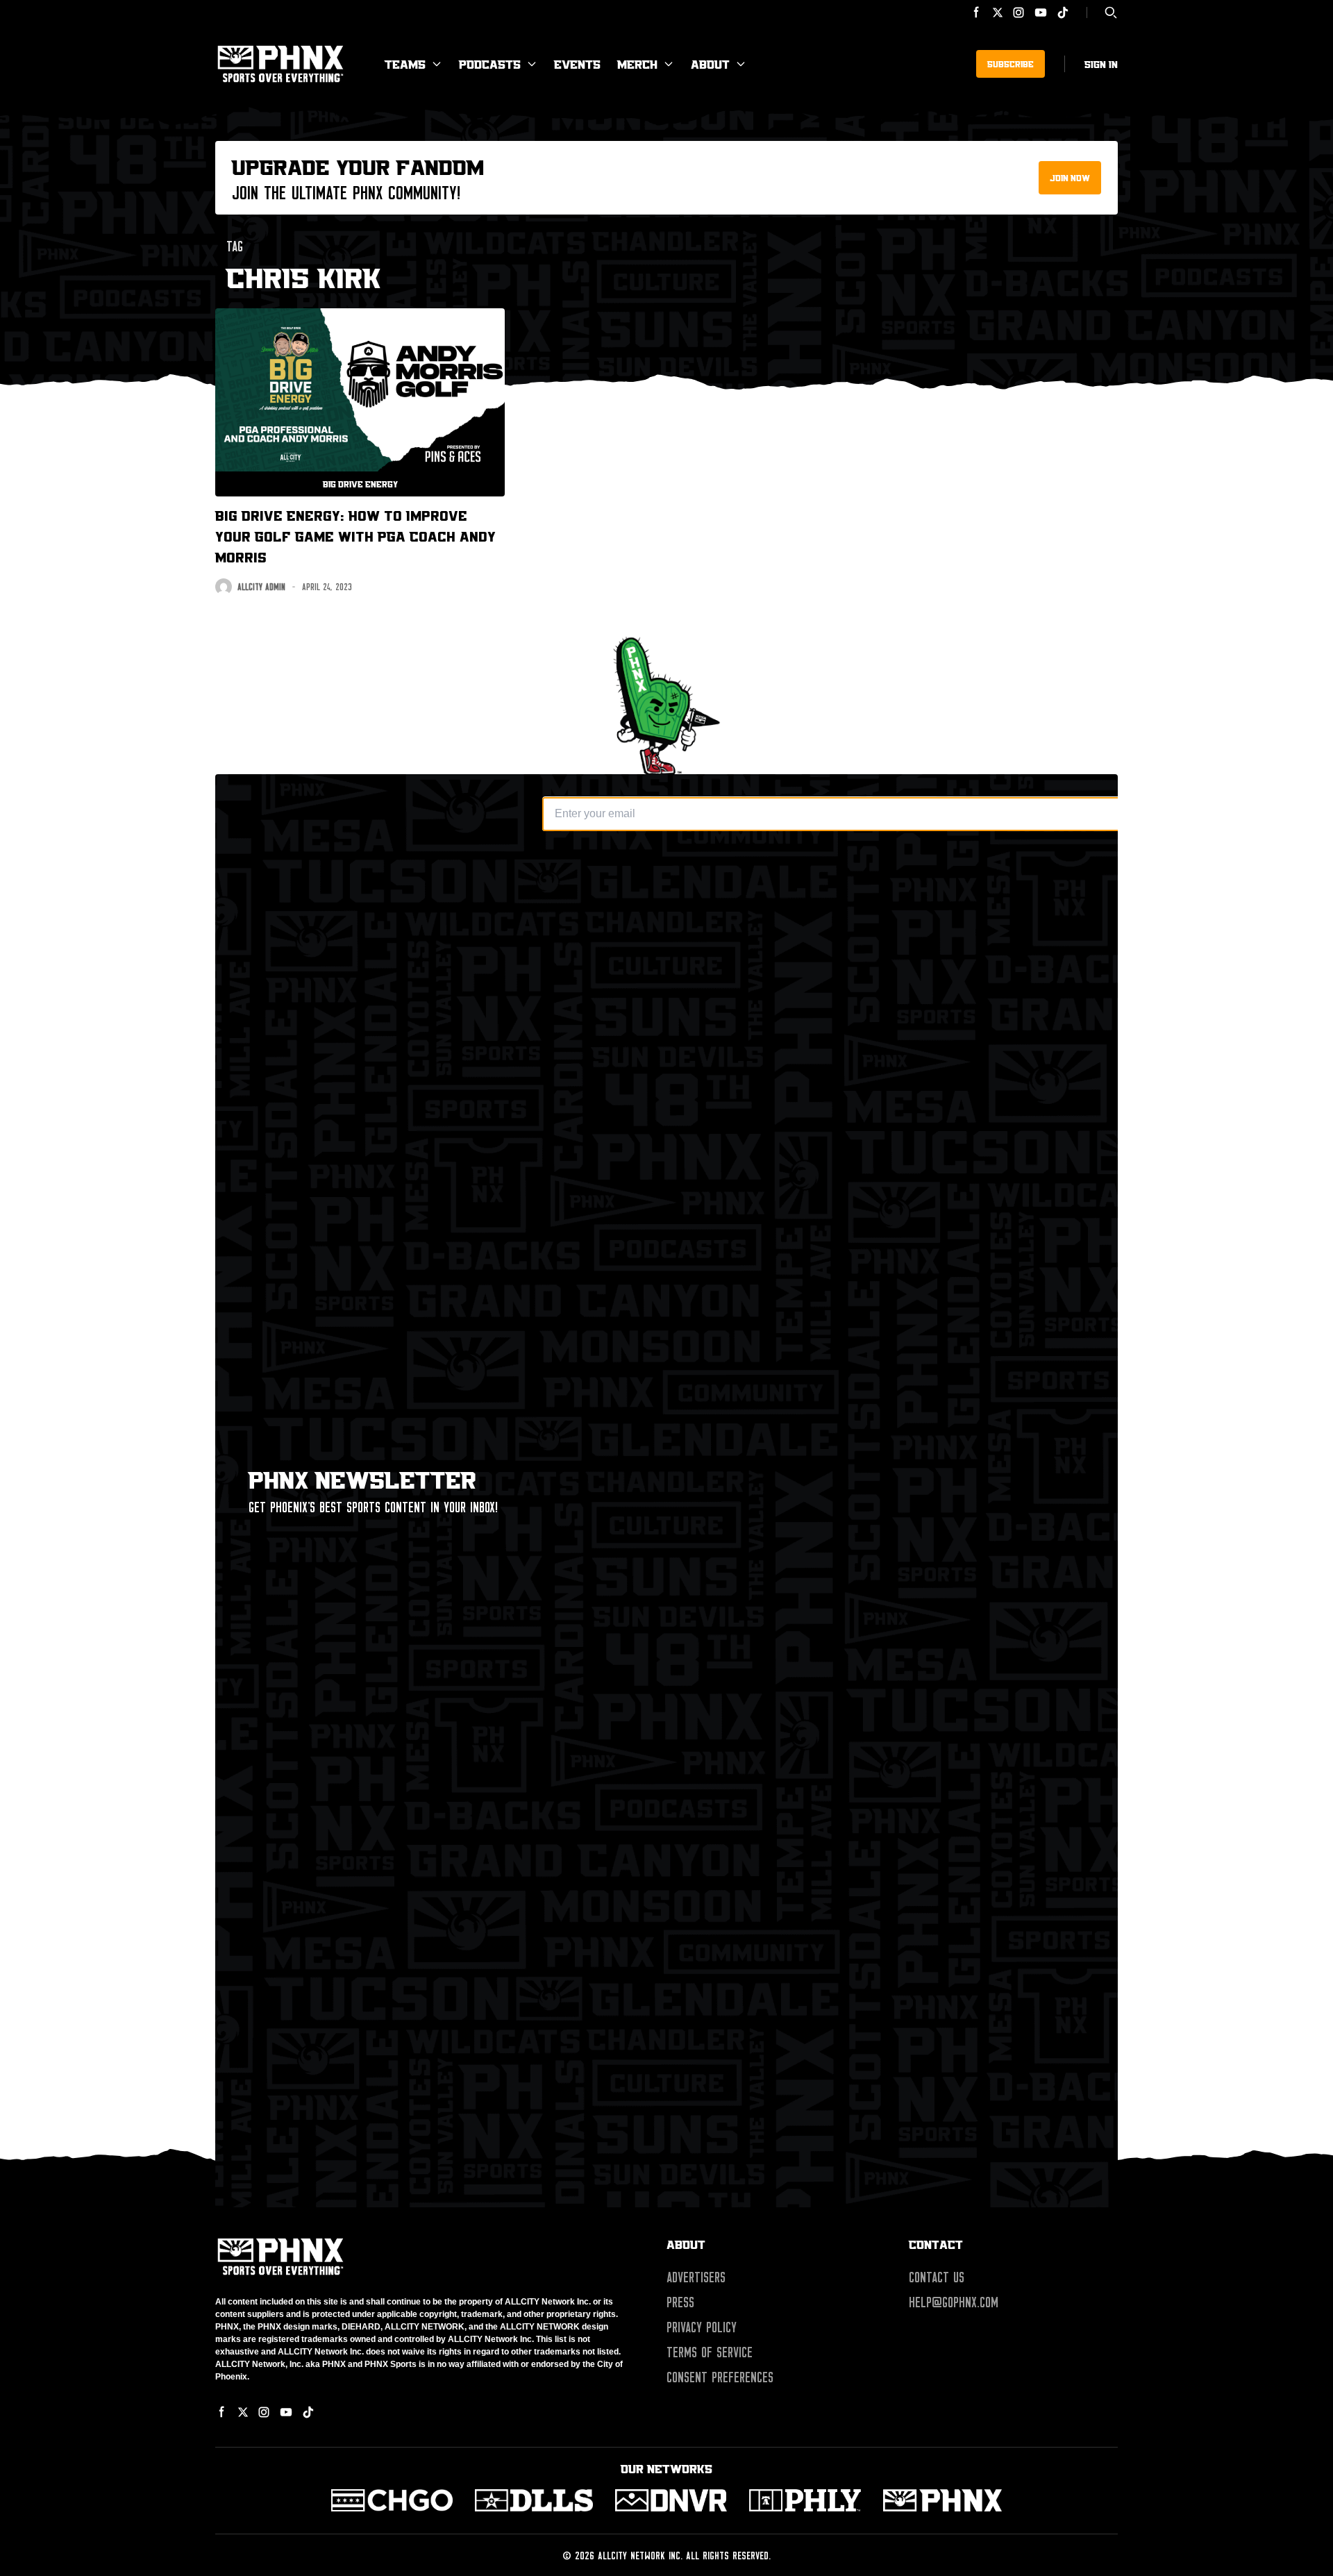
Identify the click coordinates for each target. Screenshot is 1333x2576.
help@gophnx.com (954, 2302)
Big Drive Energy (360, 484)
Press (680, 2302)
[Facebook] (977, 12)
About (710, 64)
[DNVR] (671, 2500)
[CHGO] (392, 2500)
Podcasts (490, 64)
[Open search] (1111, 12)
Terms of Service (710, 2352)
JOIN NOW (1070, 178)
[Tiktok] (1063, 12)
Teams (405, 64)
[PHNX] (942, 2500)
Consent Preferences (720, 2377)
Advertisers (696, 2277)
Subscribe (1011, 64)
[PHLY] (805, 2500)
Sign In (1101, 64)
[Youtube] (1041, 12)
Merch (637, 64)
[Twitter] (998, 12)
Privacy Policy (702, 2327)
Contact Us (937, 2277)
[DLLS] (534, 2500)
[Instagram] (1018, 12)
